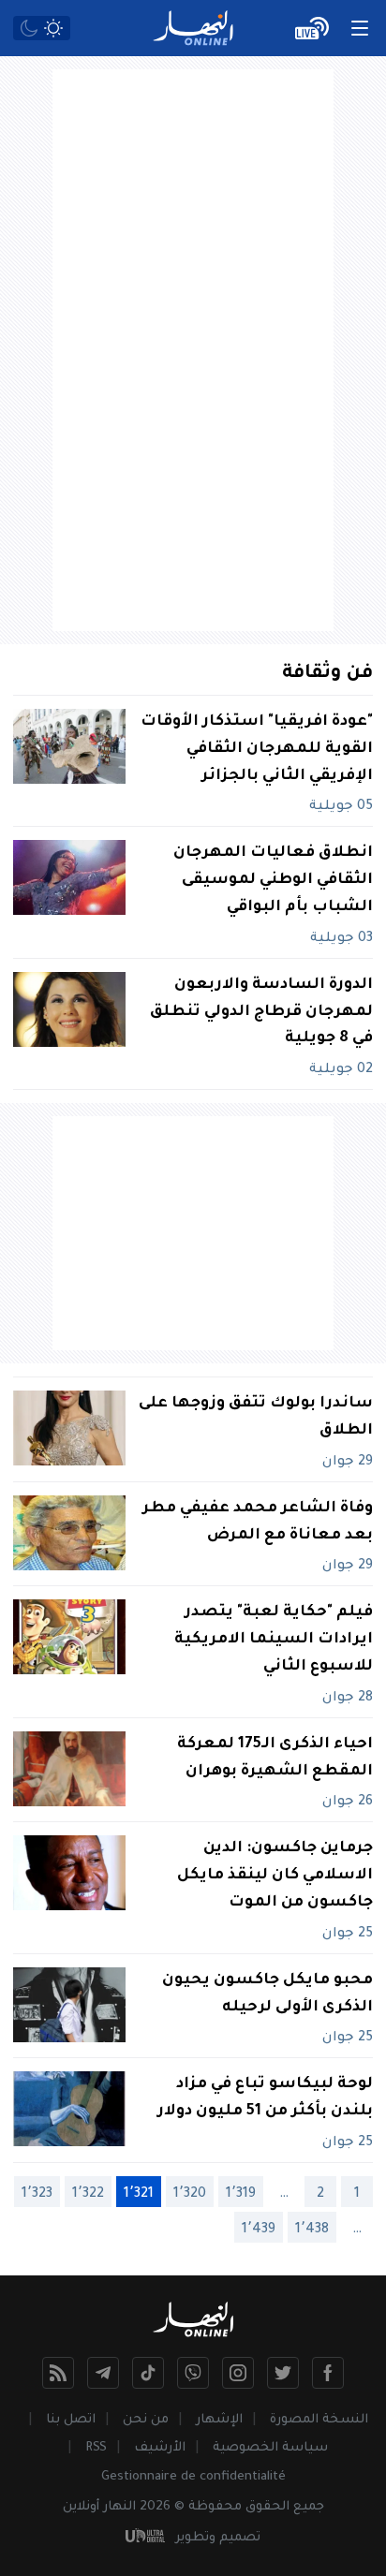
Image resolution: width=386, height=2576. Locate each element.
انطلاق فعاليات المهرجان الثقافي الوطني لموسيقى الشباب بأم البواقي (273, 880)
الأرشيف (160, 2448)
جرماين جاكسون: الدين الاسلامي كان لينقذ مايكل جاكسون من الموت (275, 1876)
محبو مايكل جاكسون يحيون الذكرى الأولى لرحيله (267, 1994)
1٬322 (88, 2195)
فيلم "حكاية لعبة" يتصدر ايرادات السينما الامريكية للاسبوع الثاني (274, 1640)
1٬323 (37, 2195)
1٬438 (312, 2230)
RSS (96, 2448)
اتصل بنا (71, 2420)
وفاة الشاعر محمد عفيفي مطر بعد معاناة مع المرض (258, 1522)
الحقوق (267, 2507)
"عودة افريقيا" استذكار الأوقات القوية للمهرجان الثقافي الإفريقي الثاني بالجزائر (257, 749)
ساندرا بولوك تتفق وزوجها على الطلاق (256, 1417)
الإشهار (219, 2420)
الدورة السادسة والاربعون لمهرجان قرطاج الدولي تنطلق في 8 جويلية (261, 1012)
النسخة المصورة (319, 2420)
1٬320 (190, 2195)
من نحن (146, 2420)
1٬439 (259, 2230)
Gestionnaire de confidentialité (193, 2477)
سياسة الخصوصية (270, 2448)
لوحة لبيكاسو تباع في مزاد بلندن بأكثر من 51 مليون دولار (265, 2098)
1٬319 (241, 2195)
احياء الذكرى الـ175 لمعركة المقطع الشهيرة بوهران (275, 1758)
